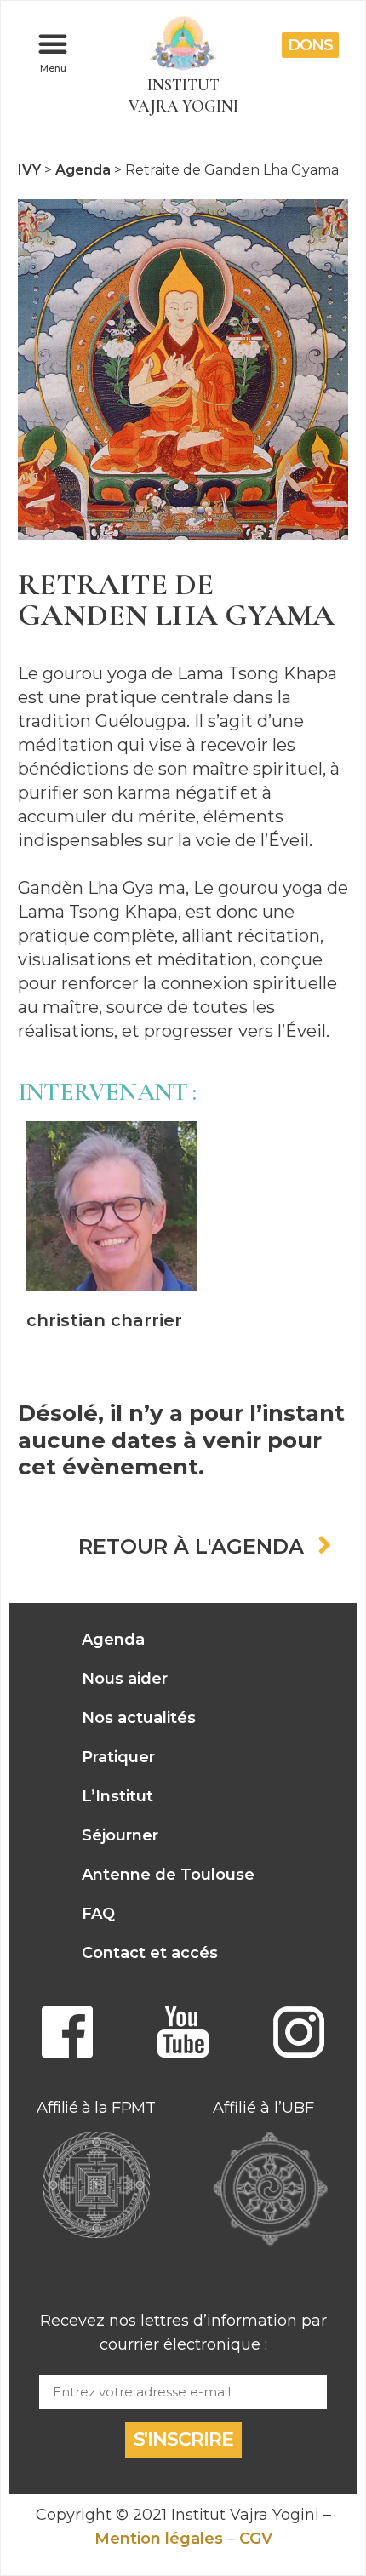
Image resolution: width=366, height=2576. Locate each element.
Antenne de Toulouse (168, 1875)
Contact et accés (150, 1953)
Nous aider (125, 1679)
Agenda (113, 1640)
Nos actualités (139, 1718)
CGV (256, 2539)
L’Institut (117, 1796)
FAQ (98, 1914)
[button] (53, 43)
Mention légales (159, 2539)
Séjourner (120, 1835)
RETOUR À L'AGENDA (191, 1547)
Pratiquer (118, 1757)
